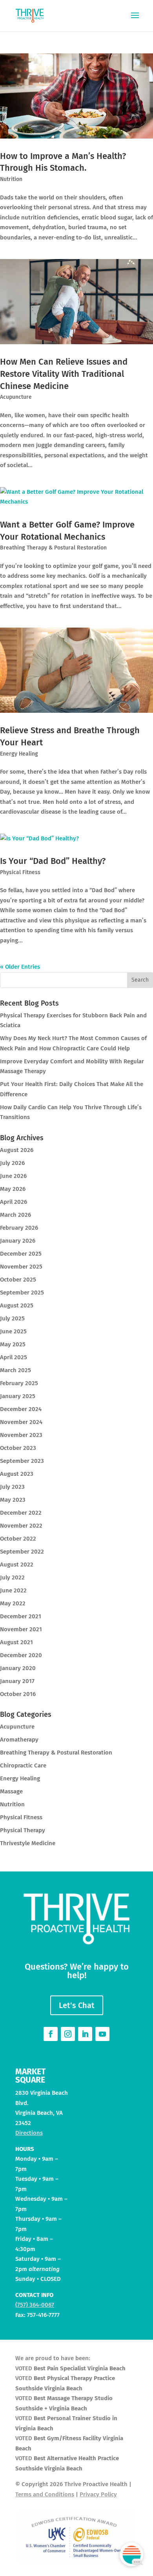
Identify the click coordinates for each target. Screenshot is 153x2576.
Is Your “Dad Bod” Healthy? (53, 861)
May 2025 (13, 1344)
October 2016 (18, 1694)
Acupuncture (16, 397)
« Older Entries (20, 967)
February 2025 (19, 1383)
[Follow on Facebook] (51, 2034)
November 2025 (21, 1267)
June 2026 (13, 1176)
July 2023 (12, 1487)
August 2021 (16, 1642)
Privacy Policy (98, 2494)
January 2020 (18, 1668)
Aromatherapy (19, 1740)
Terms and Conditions (45, 2494)
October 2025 (18, 1280)
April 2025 (14, 1357)
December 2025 (21, 1254)
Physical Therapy (23, 1830)
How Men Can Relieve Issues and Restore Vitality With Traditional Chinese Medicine (64, 374)
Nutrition (11, 179)
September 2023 (22, 1461)
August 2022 (17, 1565)
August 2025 (17, 1305)
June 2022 (13, 1590)
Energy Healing (19, 754)
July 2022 (12, 1577)
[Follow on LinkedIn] (85, 2034)
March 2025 (15, 1370)
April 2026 (14, 1202)
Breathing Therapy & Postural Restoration (53, 548)
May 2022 (13, 1603)
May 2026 (13, 1189)
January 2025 (18, 1396)
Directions (29, 2133)
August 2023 (17, 1474)
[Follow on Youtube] (102, 2034)
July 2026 (12, 1163)
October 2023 (18, 1448)
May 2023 (13, 1500)
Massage (11, 1791)
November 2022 (21, 1526)
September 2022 (22, 1552)
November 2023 (21, 1435)
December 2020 (21, 1655)
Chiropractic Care (23, 1765)
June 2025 (13, 1331)
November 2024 (21, 1422)
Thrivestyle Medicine (28, 1843)
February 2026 (19, 1228)
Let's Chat (77, 2005)
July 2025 (12, 1318)
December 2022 (21, 1513)
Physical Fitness (20, 872)
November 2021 (21, 1629)
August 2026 (17, 1150)
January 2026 (18, 1241)
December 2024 (21, 1409)
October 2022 (18, 1539)
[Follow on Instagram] (68, 2034)
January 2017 (17, 1681)
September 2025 (22, 1293)
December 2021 (21, 1616)
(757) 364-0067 (35, 2305)
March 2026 (15, 1215)
